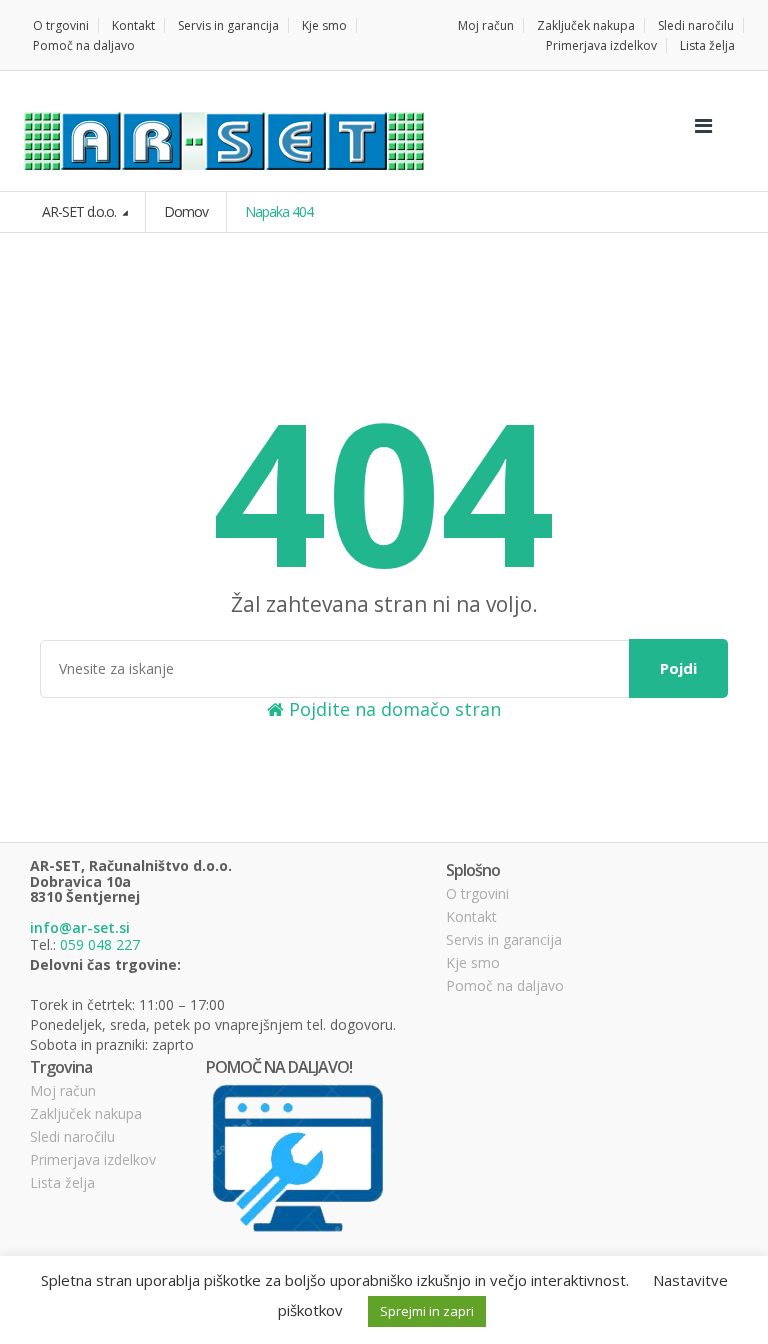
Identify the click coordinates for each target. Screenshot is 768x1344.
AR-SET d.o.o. (80, 211)
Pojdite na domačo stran (392, 709)
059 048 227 (100, 944)
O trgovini (61, 25)
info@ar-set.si (80, 927)
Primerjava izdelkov (601, 45)
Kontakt (133, 25)
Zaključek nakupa (586, 25)
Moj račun (486, 25)
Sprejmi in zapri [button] (427, 1311)
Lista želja (707, 45)
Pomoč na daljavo (84, 45)
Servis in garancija (228, 25)
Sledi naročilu (696, 25)
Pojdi (678, 668)
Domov (186, 211)
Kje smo (324, 25)
